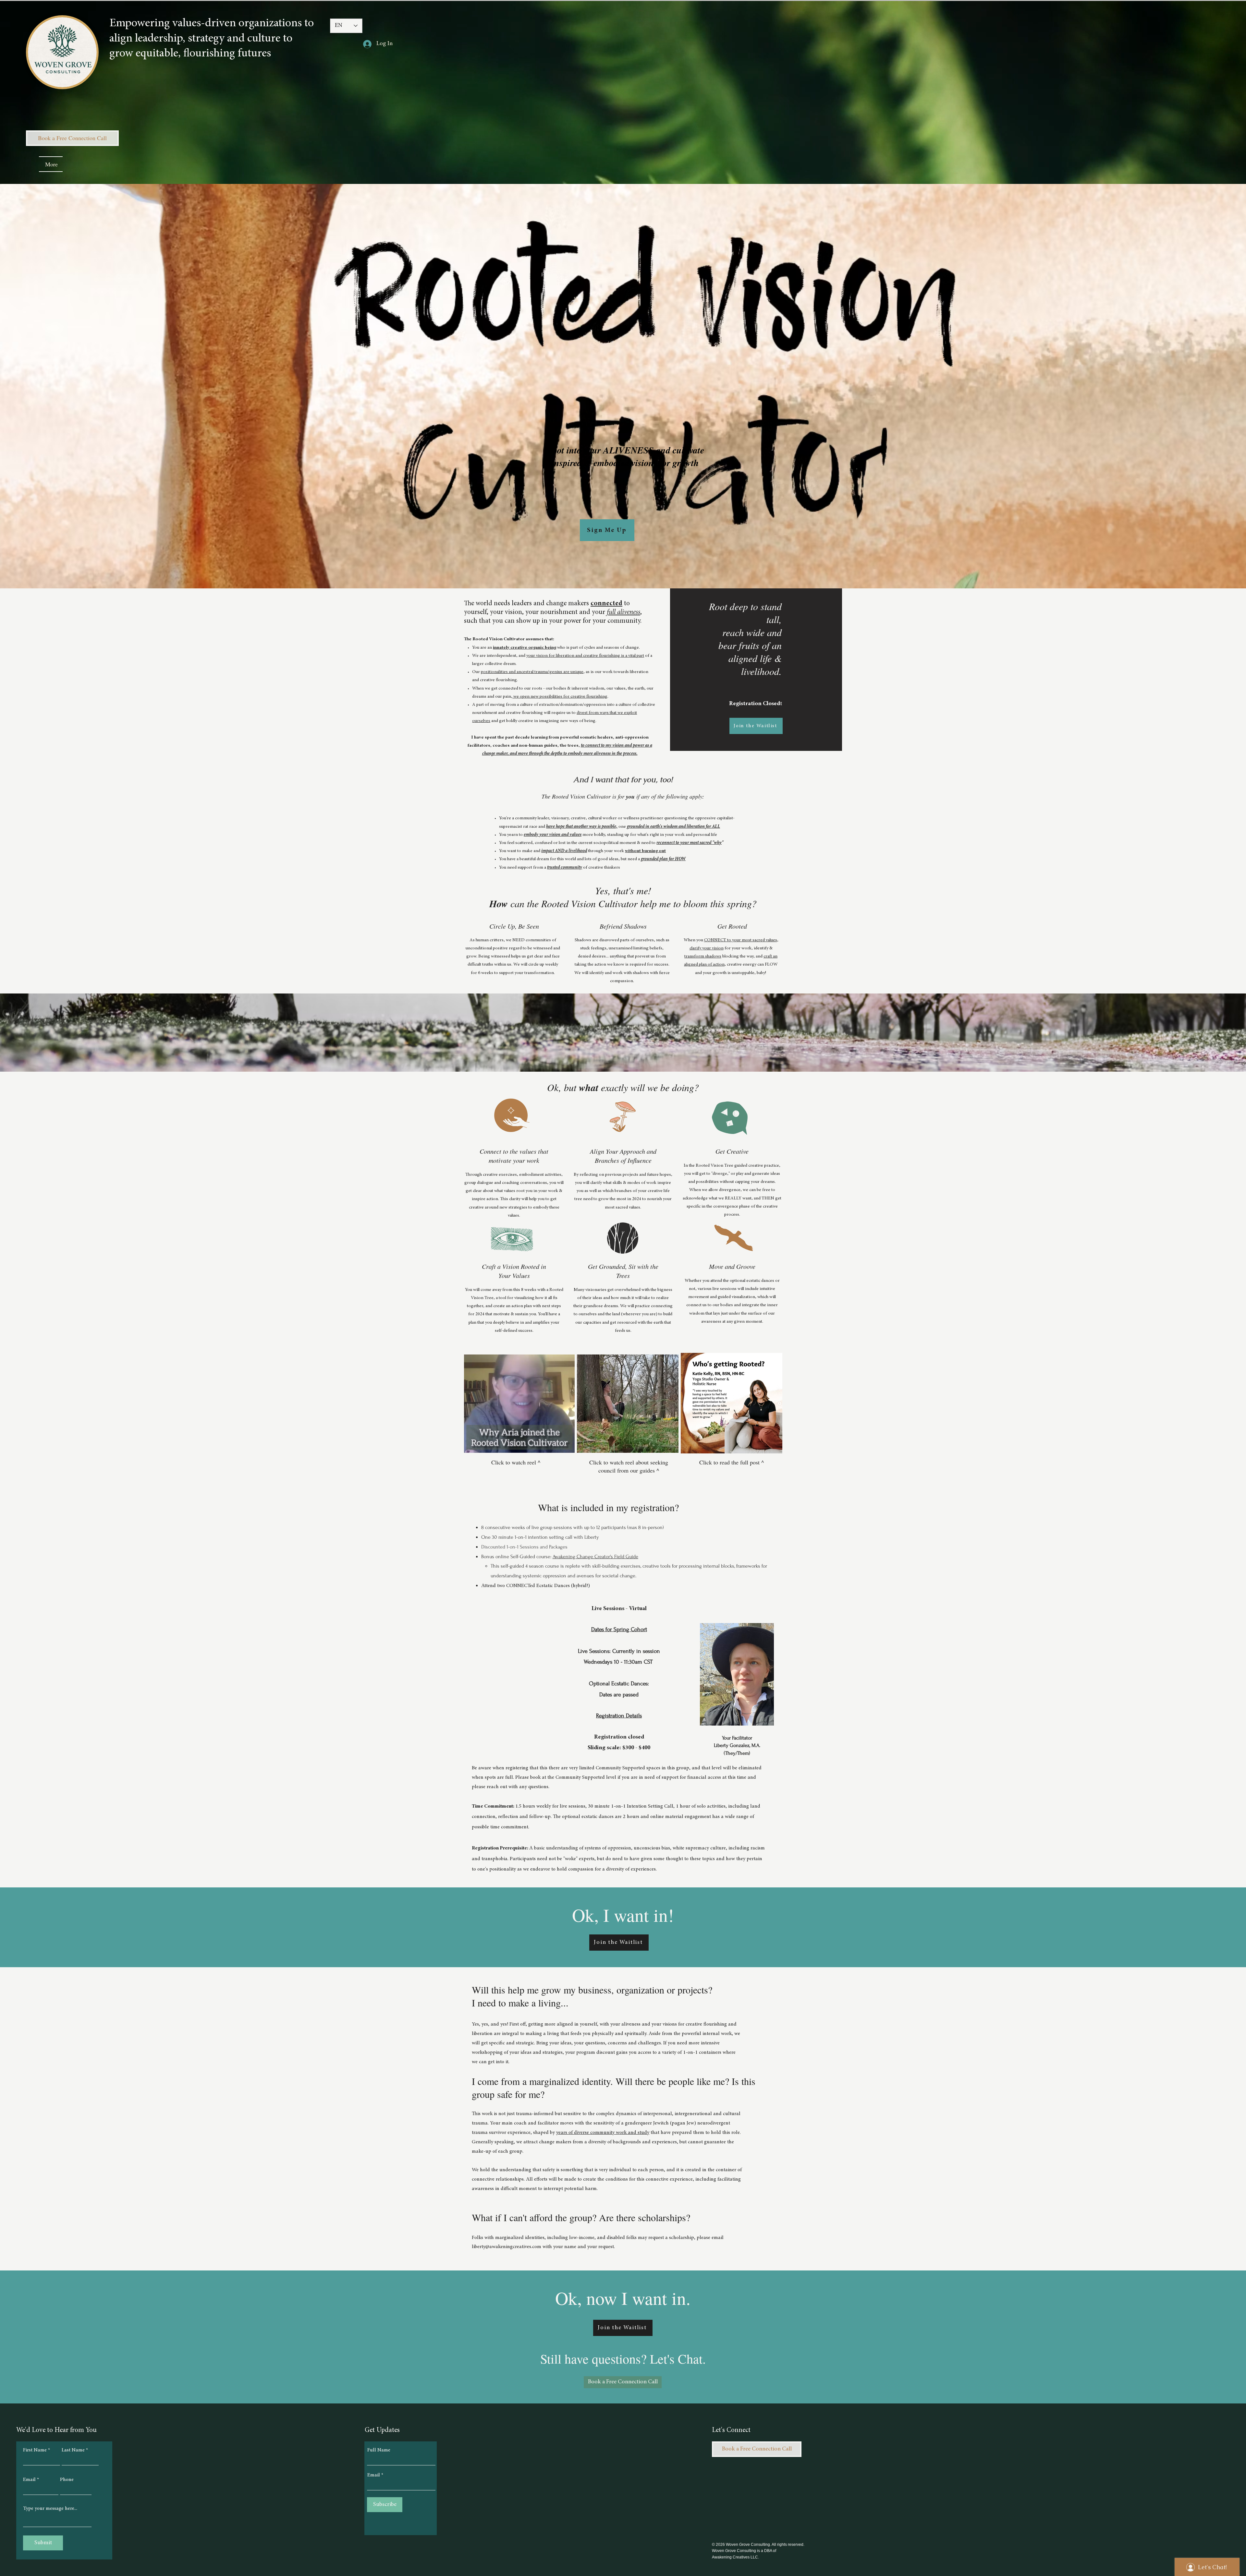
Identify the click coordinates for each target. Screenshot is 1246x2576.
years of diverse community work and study (603, 2133)
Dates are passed (619, 1695)
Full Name (379, 2450)
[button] (756, 726)
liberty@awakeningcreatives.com (507, 2247)
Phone (67, 2480)
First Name (35, 2450)
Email (29, 2480)
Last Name (73, 2450)
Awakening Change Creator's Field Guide (595, 1557)
